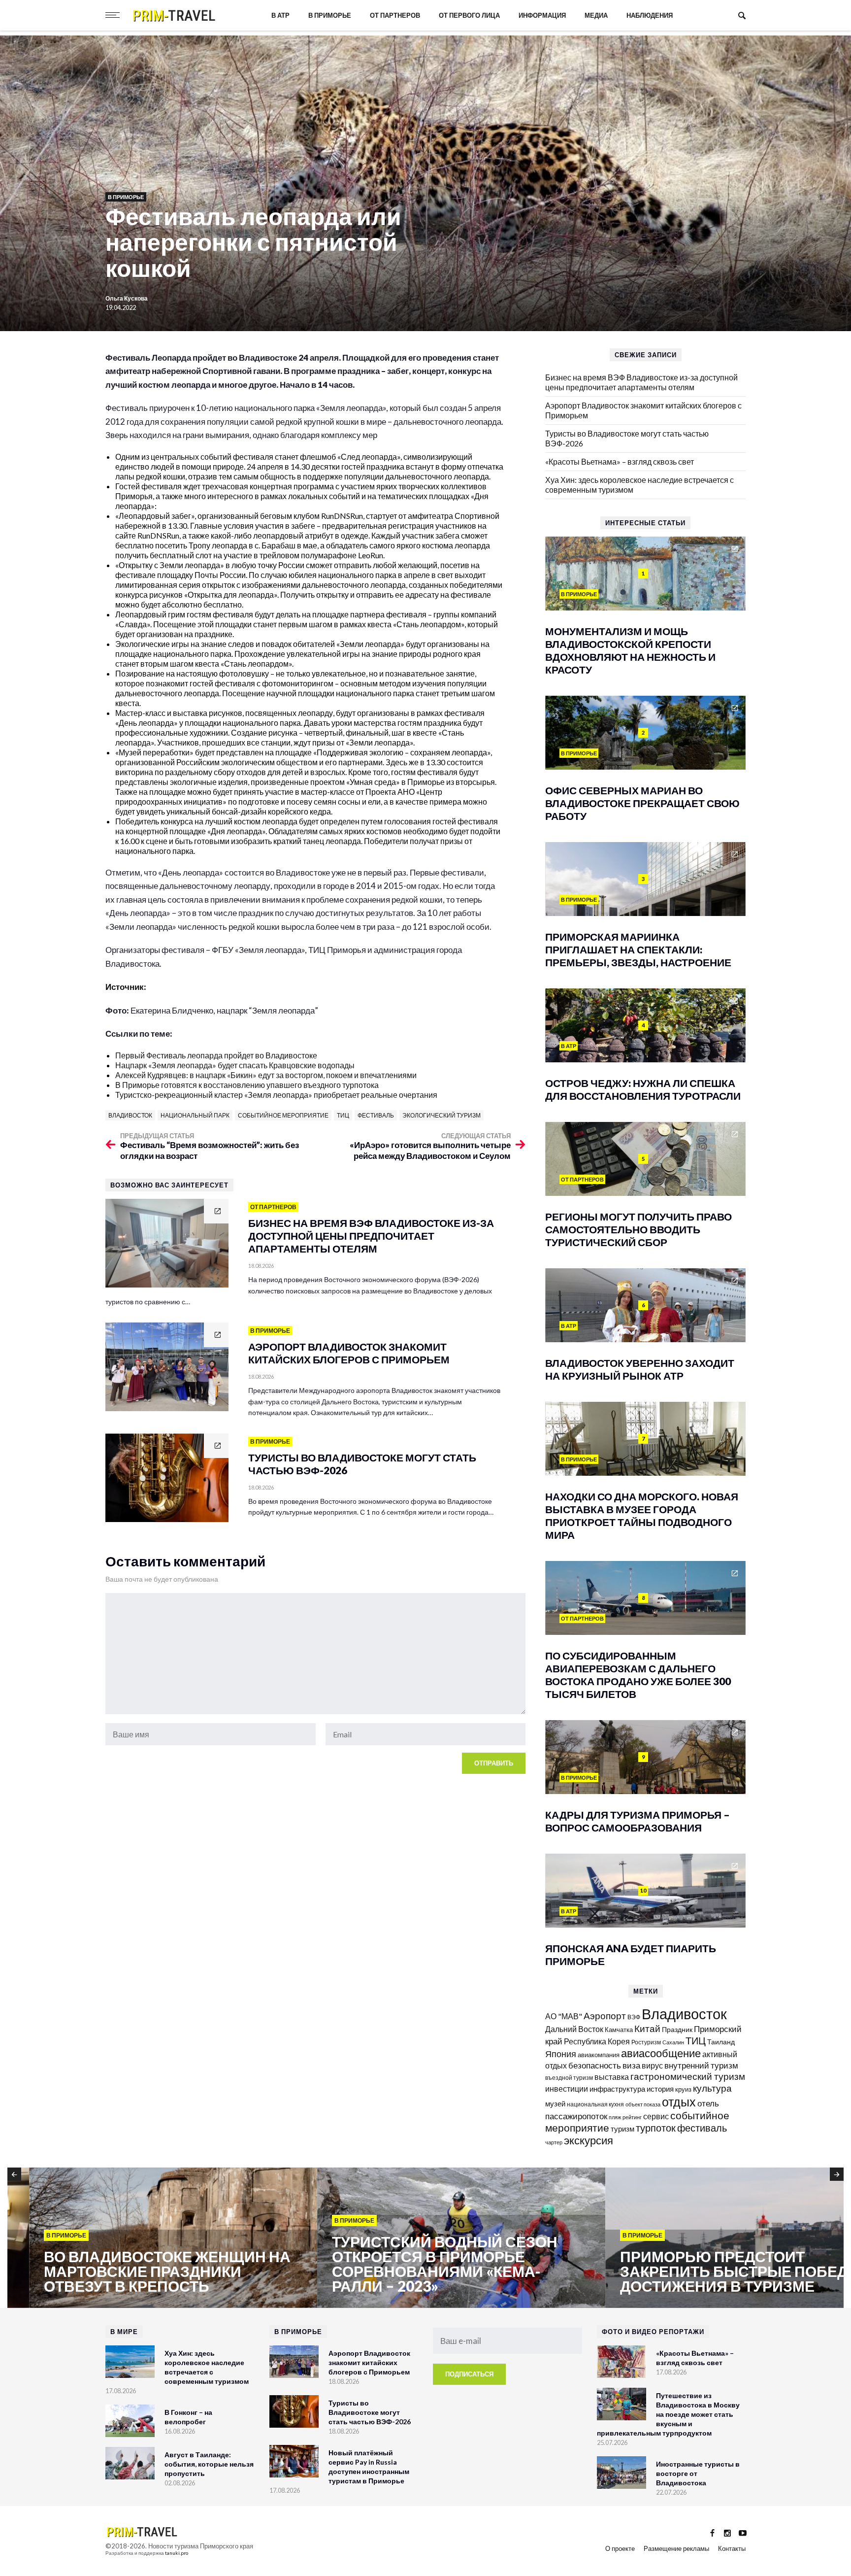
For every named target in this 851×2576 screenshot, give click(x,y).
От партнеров (395, 15)
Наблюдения (650, 15)
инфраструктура (617, 2089)
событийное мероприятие (283, 1115)
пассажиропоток (576, 2116)
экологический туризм (442, 1115)
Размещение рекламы (676, 2548)
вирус (652, 2065)
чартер (554, 2142)
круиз (683, 2089)
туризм (622, 2129)
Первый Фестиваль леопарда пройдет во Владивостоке (216, 1055)
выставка (612, 2077)
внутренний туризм (701, 2065)
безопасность (595, 2066)
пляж (615, 2117)
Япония (561, 2054)
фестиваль (376, 1115)
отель (708, 2103)
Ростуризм (646, 2042)
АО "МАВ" (564, 2016)
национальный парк (195, 1115)
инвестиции (567, 2088)
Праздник (677, 2029)
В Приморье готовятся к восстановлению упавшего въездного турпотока (247, 1085)
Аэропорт (605, 2016)
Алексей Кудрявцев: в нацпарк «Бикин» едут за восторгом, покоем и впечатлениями (266, 1075)
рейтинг (632, 2117)
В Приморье (330, 15)
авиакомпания (599, 2055)
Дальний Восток (574, 2029)
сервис (656, 2116)
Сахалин (673, 2042)
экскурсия (589, 2140)
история (660, 2089)
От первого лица (469, 15)
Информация (542, 15)
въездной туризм (569, 2078)
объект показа (643, 2104)
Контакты (732, 2548)
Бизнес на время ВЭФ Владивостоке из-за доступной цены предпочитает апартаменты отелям (641, 382)
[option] (151, 2238)
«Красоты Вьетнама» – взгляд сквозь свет (620, 461)
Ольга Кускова (127, 298)
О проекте (620, 2548)
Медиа (596, 15)
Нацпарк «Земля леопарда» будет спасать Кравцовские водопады (235, 1065)
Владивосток (130, 1115)
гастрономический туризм (688, 2076)
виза (631, 2065)
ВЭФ (634, 2017)
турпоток (656, 2128)
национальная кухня (595, 2104)
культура (712, 2088)
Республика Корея (597, 2041)
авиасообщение (661, 2053)
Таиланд (721, 2042)
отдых (679, 2101)
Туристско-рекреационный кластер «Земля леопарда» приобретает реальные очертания (276, 1095)
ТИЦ (343, 1115)
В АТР (280, 15)
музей (555, 2103)
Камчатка (619, 2030)
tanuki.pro (177, 2553)
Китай (647, 2028)
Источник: (127, 987)
